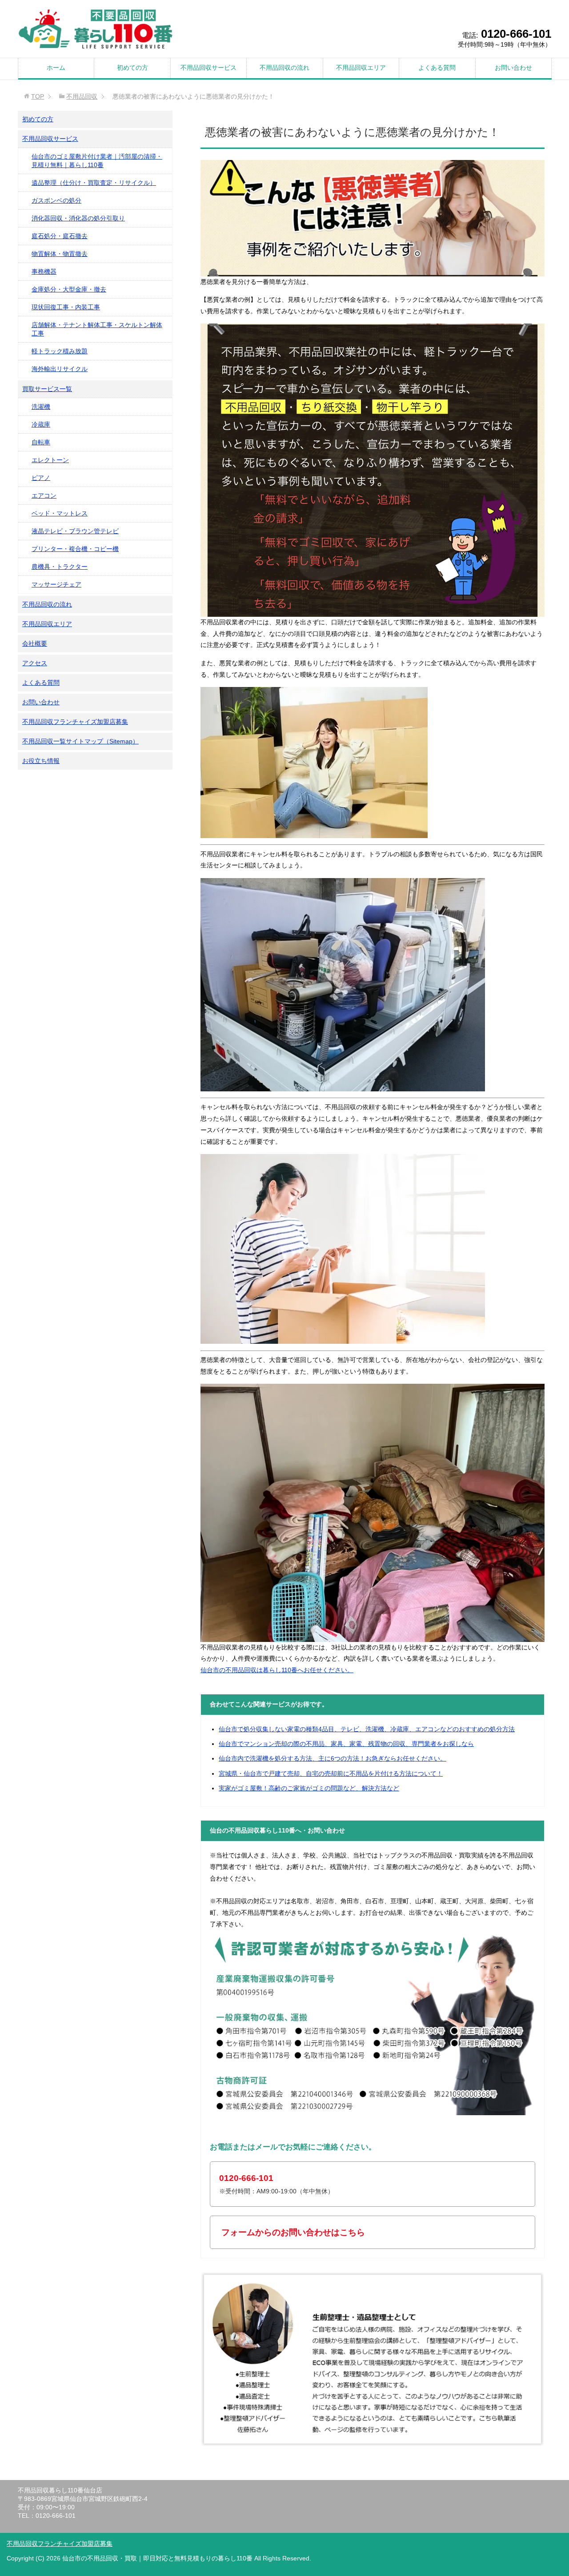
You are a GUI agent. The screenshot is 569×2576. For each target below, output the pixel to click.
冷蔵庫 (41, 424)
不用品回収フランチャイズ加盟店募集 (75, 722)
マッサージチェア (56, 584)
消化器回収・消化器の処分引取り (78, 218)
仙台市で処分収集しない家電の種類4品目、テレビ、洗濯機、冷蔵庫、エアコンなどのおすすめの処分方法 (367, 1729)
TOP (38, 96)
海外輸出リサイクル (60, 369)
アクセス (35, 663)
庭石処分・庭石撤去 (60, 236)
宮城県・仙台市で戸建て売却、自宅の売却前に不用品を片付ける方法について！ (331, 1773)
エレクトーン (50, 460)
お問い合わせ (513, 68)
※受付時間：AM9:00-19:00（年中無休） (276, 2184)
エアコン (44, 495)
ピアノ (41, 478)
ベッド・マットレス (60, 513)
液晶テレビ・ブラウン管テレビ (75, 531)
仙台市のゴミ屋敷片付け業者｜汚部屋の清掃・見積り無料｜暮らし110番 (97, 161)
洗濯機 (41, 407)
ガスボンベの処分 (56, 200)
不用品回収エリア (361, 68)
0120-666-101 (516, 34)
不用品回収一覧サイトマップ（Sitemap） (80, 741)
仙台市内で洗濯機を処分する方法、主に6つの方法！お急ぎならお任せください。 (333, 1758)
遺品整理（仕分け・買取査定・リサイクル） (94, 183)
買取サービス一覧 (47, 389)
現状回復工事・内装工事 (66, 307)
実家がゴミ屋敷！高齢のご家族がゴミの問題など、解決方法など (309, 1788)
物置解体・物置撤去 (60, 254)
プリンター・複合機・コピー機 (75, 549)
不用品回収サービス (208, 68)
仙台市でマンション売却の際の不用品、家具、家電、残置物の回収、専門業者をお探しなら (346, 1744)
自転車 (41, 442)
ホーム (56, 68)
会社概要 (35, 643)
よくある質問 (437, 68)
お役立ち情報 (41, 761)
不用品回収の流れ (284, 68)
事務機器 (44, 272)
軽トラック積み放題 (60, 351)
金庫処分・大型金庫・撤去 (69, 289)
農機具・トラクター (60, 567)
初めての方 (132, 68)
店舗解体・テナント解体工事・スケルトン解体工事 (97, 329)
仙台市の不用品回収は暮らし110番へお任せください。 (277, 1670)
